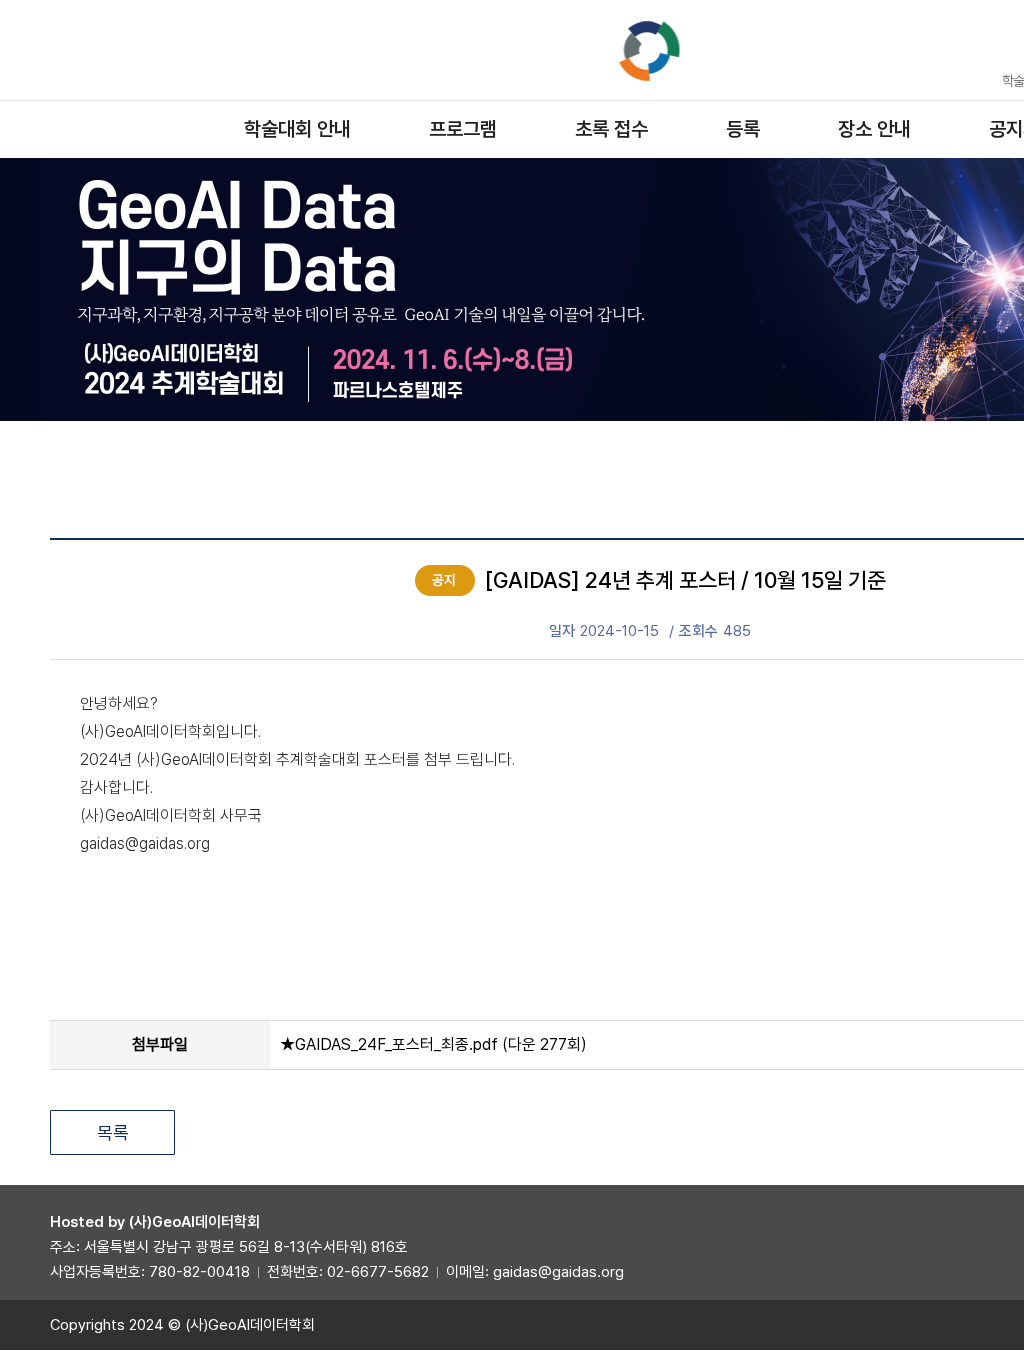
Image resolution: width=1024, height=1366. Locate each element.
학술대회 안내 (297, 129)
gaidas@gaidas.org (558, 1272)
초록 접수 (611, 129)
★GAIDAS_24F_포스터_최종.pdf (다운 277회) (433, 1044)
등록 (743, 129)
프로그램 (463, 129)
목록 (113, 1132)
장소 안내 (874, 129)
